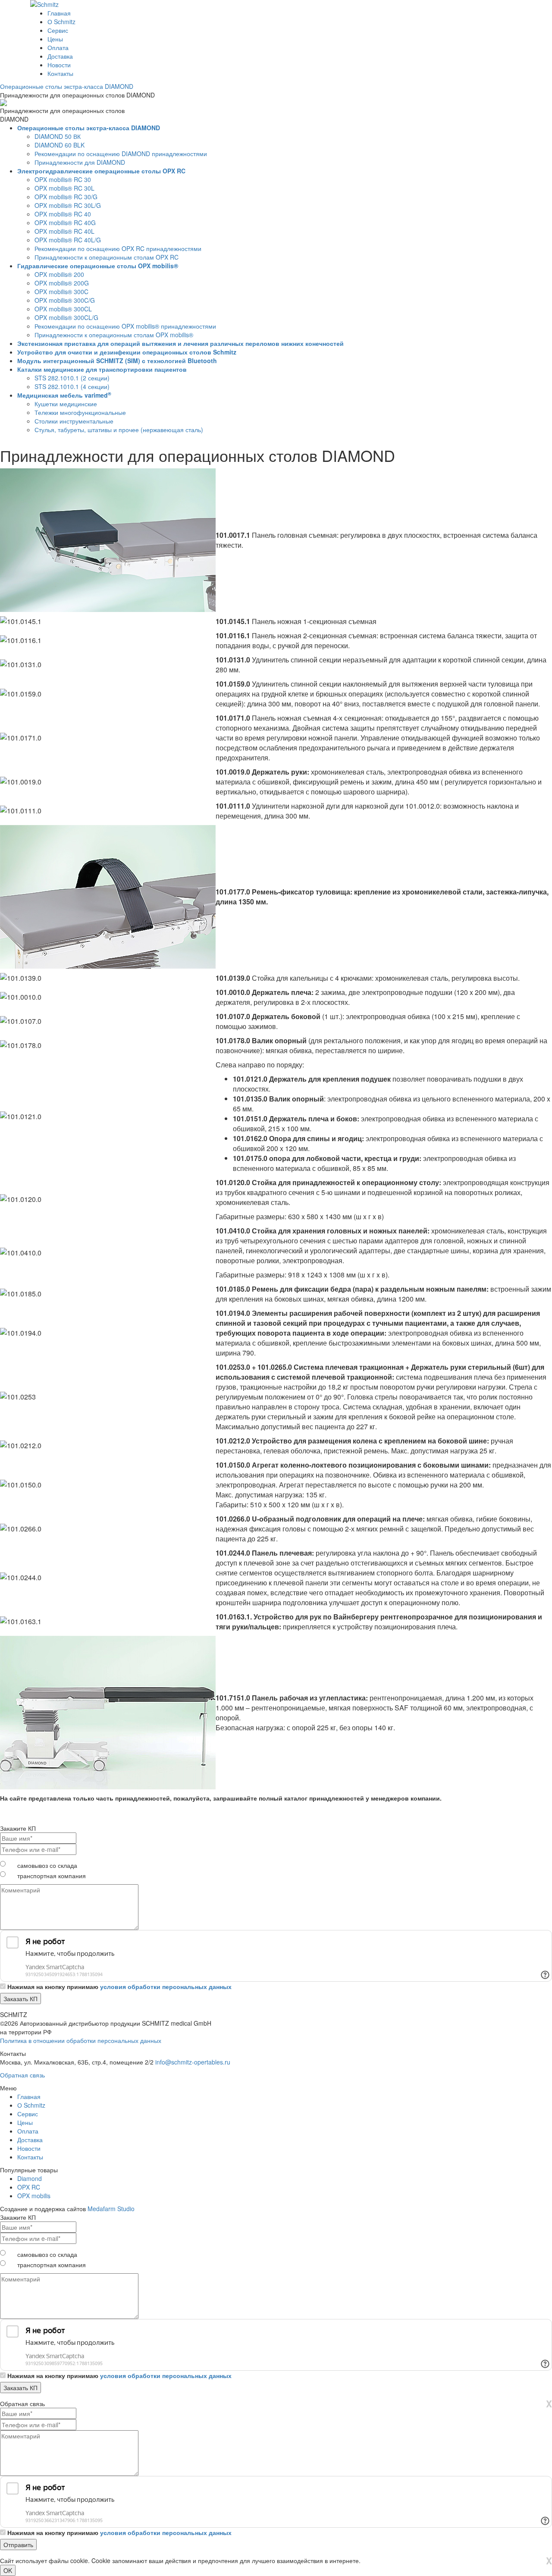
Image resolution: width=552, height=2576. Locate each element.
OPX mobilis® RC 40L (64, 231)
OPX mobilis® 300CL (63, 309)
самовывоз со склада (47, 1865)
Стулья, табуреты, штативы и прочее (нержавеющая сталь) (119, 430)
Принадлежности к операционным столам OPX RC (107, 257)
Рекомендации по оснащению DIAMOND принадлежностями (121, 154)
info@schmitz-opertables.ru (193, 2062)
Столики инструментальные (74, 421)
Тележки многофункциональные (80, 412)
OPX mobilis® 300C (61, 292)
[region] (276, 281)
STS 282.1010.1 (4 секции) (72, 386)
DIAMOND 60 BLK (60, 145)
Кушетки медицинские (66, 404)
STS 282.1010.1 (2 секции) (72, 378)
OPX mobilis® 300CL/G (66, 317)
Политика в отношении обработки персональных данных (81, 2040)
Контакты (60, 73)
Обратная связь (22, 2075)
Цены (55, 39)
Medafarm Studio (111, 2209)
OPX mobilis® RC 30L (64, 188)
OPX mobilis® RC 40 (63, 214)
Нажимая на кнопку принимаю (119, 1986)
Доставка (60, 56)
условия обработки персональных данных (166, 1986)
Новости (59, 65)
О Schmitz (61, 22)
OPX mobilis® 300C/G (65, 300)
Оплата (58, 47)
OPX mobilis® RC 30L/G (68, 205)
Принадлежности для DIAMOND (80, 162)
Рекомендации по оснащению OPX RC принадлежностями (118, 248)
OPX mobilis (34, 2196)
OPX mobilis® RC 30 (63, 179)
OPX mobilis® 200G (62, 283)
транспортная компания (52, 1876)
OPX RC (29, 2187)
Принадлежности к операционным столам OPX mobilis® (114, 335)
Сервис (58, 30)
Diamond (30, 2178)
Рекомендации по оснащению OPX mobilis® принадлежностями (125, 326)
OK (8, 2570)
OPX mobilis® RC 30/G (66, 197)
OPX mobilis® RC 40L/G (68, 240)
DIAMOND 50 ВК (58, 136)
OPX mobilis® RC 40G (65, 223)
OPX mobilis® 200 (59, 274)
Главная (59, 13)
